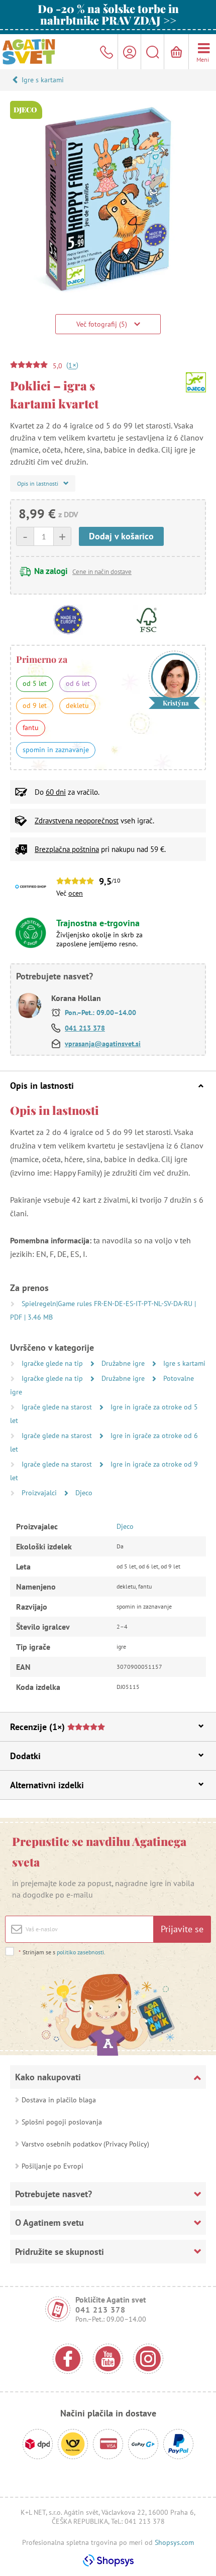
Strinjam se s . (62, 1952)
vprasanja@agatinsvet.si (103, 1044)
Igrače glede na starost (58, 1407)
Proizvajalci (40, 1493)
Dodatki (25, 1756)
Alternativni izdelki (47, 1785)
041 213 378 (85, 1028)
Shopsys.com (174, 2542)
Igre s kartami (43, 80)
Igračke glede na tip (53, 1363)
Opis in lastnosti (42, 1086)
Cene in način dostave (102, 572)
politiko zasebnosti (80, 1952)
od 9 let (35, 705)
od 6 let (78, 683)
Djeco (84, 1493)
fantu (31, 728)
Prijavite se (182, 1929)
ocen (76, 893)
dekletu (77, 705)
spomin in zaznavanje (56, 750)
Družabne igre (124, 1363)
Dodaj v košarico (121, 536)
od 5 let (35, 683)
